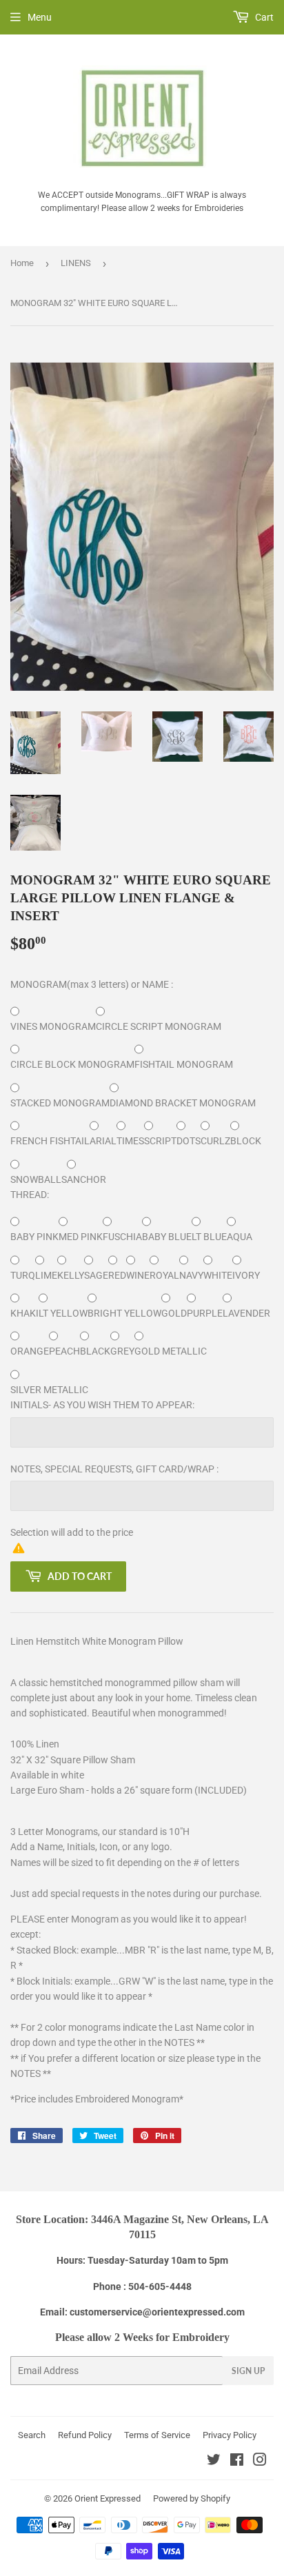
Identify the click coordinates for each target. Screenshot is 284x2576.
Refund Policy (85, 2435)
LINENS (76, 263)
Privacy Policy (230, 2435)
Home (22, 263)
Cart (263, 17)
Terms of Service (157, 2435)
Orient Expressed (108, 2498)
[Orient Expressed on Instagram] (260, 2462)
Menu (40, 17)
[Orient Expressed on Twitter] (214, 2462)
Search (32, 2435)
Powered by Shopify (192, 2498)
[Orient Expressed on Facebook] (237, 2462)
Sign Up (248, 2371)
